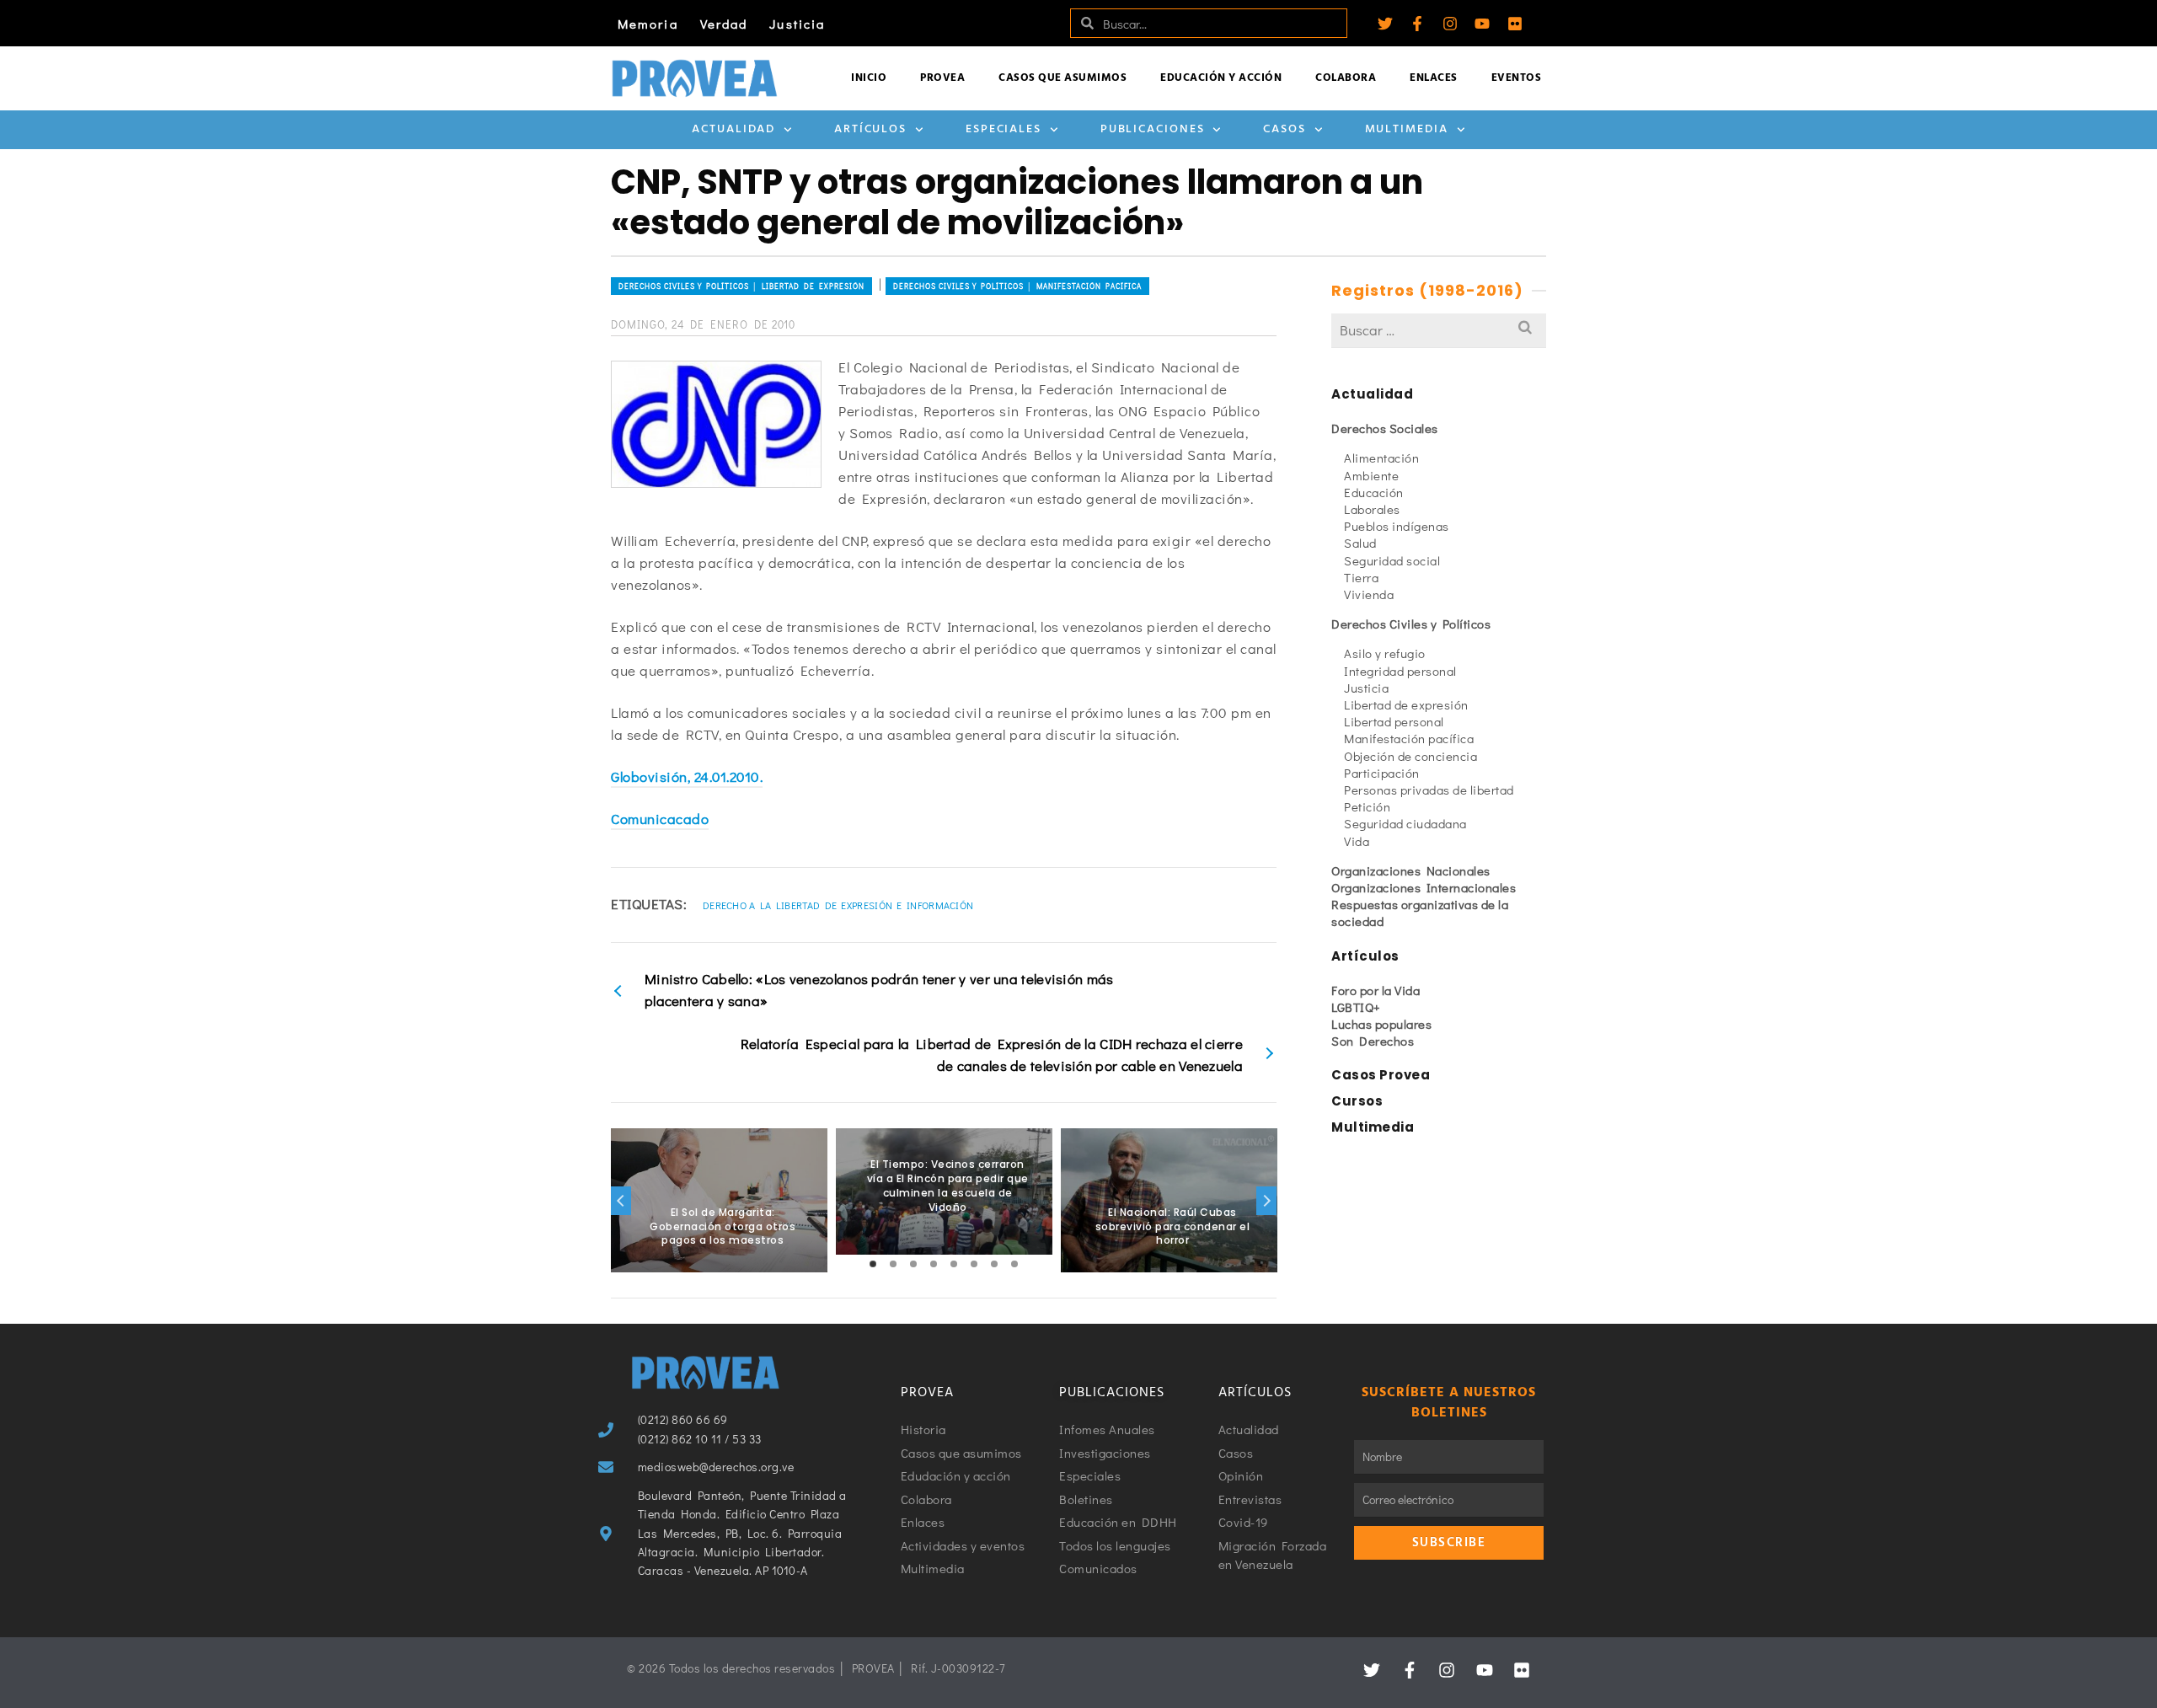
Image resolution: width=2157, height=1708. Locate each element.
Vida (1357, 841)
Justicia (797, 24)
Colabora (1346, 78)
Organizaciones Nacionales (1411, 870)
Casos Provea (1381, 1075)
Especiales (1004, 129)
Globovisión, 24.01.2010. (687, 776)
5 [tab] (954, 1264)
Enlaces (1434, 78)
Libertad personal (1394, 721)
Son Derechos (1373, 1041)
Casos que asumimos (1062, 78)
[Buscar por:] (1439, 330)
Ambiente (1371, 475)
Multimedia (1407, 129)
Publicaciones (1153, 129)
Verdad (724, 24)
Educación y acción (1221, 78)
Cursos (1357, 1101)
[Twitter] (1385, 24)
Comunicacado (660, 819)
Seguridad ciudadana (1405, 823)
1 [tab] (873, 1264)
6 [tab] (974, 1264)
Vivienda (1369, 594)
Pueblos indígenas (1397, 526)
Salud (1360, 543)
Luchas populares (1381, 1024)
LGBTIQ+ (1356, 1007)
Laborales (1372, 509)
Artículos (870, 129)
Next (1266, 1201)
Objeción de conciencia (1410, 756)
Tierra (1361, 577)
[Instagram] (1450, 24)
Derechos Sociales (1385, 428)
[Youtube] (1482, 24)
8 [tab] (1014, 1264)
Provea (942, 78)
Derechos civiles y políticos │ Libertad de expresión (741, 286)
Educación (1374, 492)
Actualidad (733, 129)
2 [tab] (893, 1264)
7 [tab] (994, 1264)
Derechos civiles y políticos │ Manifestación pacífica (1017, 286)
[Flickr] (1515, 24)
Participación (1382, 773)
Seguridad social (1392, 560)
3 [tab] (913, 1264)
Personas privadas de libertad (1429, 790)
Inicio (869, 78)
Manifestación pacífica (1409, 738)
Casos (1285, 129)
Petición (1367, 806)
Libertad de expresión (1406, 704)
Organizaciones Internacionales (1424, 887)
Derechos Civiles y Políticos (1411, 624)
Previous (621, 1201)
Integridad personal (1400, 671)
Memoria (648, 24)
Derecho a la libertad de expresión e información (838, 905)
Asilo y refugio (1385, 653)
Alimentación (1381, 458)
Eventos (1517, 78)
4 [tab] (934, 1264)
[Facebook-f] (1417, 24)
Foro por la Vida (1376, 990)
